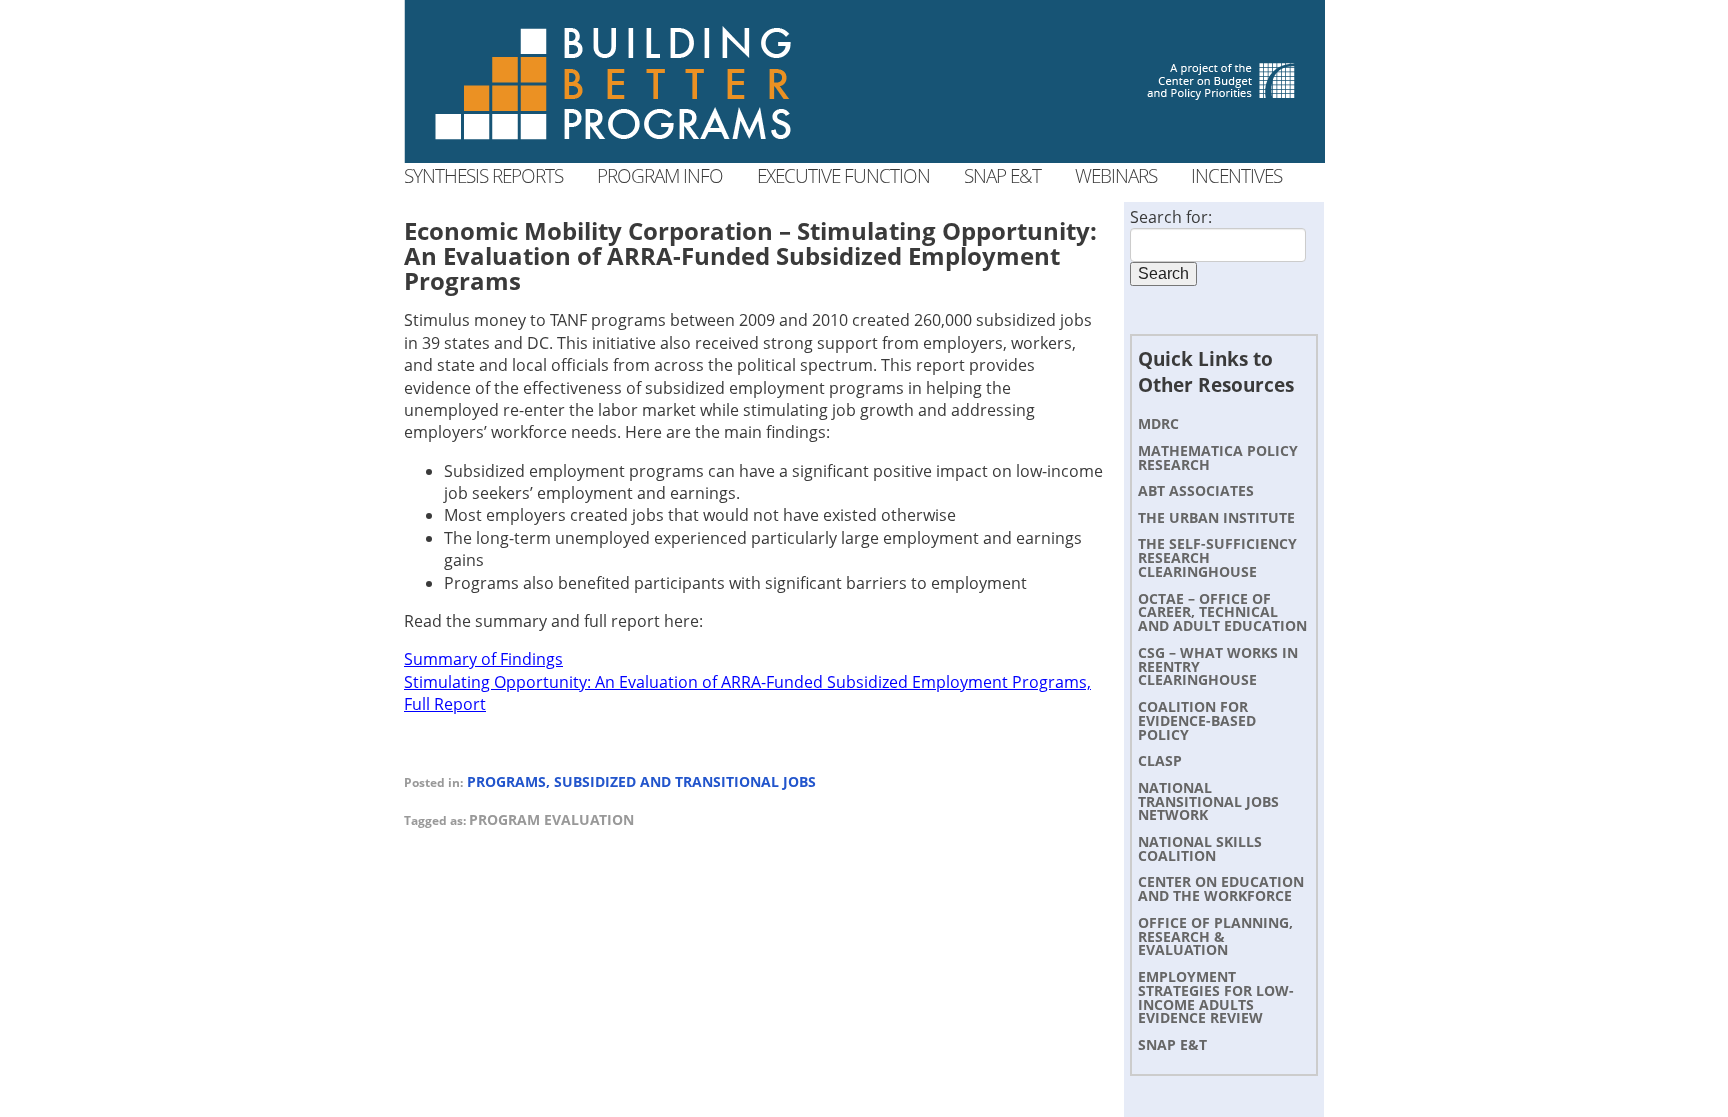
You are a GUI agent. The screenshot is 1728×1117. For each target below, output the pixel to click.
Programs (506, 781)
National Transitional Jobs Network (1208, 801)
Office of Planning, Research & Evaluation (1215, 936)
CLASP (1160, 760)
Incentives (1236, 176)
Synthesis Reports (483, 176)
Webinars (1116, 176)
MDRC (1158, 423)
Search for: (1171, 217)
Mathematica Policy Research (1218, 457)
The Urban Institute (1216, 517)
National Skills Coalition (1200, 848)
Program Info (660, 176)
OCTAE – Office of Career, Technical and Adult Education (1222, 612)
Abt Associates (1196, 490)
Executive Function (843, 176)
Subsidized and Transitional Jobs (685, 781)
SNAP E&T (1172, 1044)
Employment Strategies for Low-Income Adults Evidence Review (1216, 997)
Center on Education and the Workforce (1221, 888)
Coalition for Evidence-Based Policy (1197, 720)
